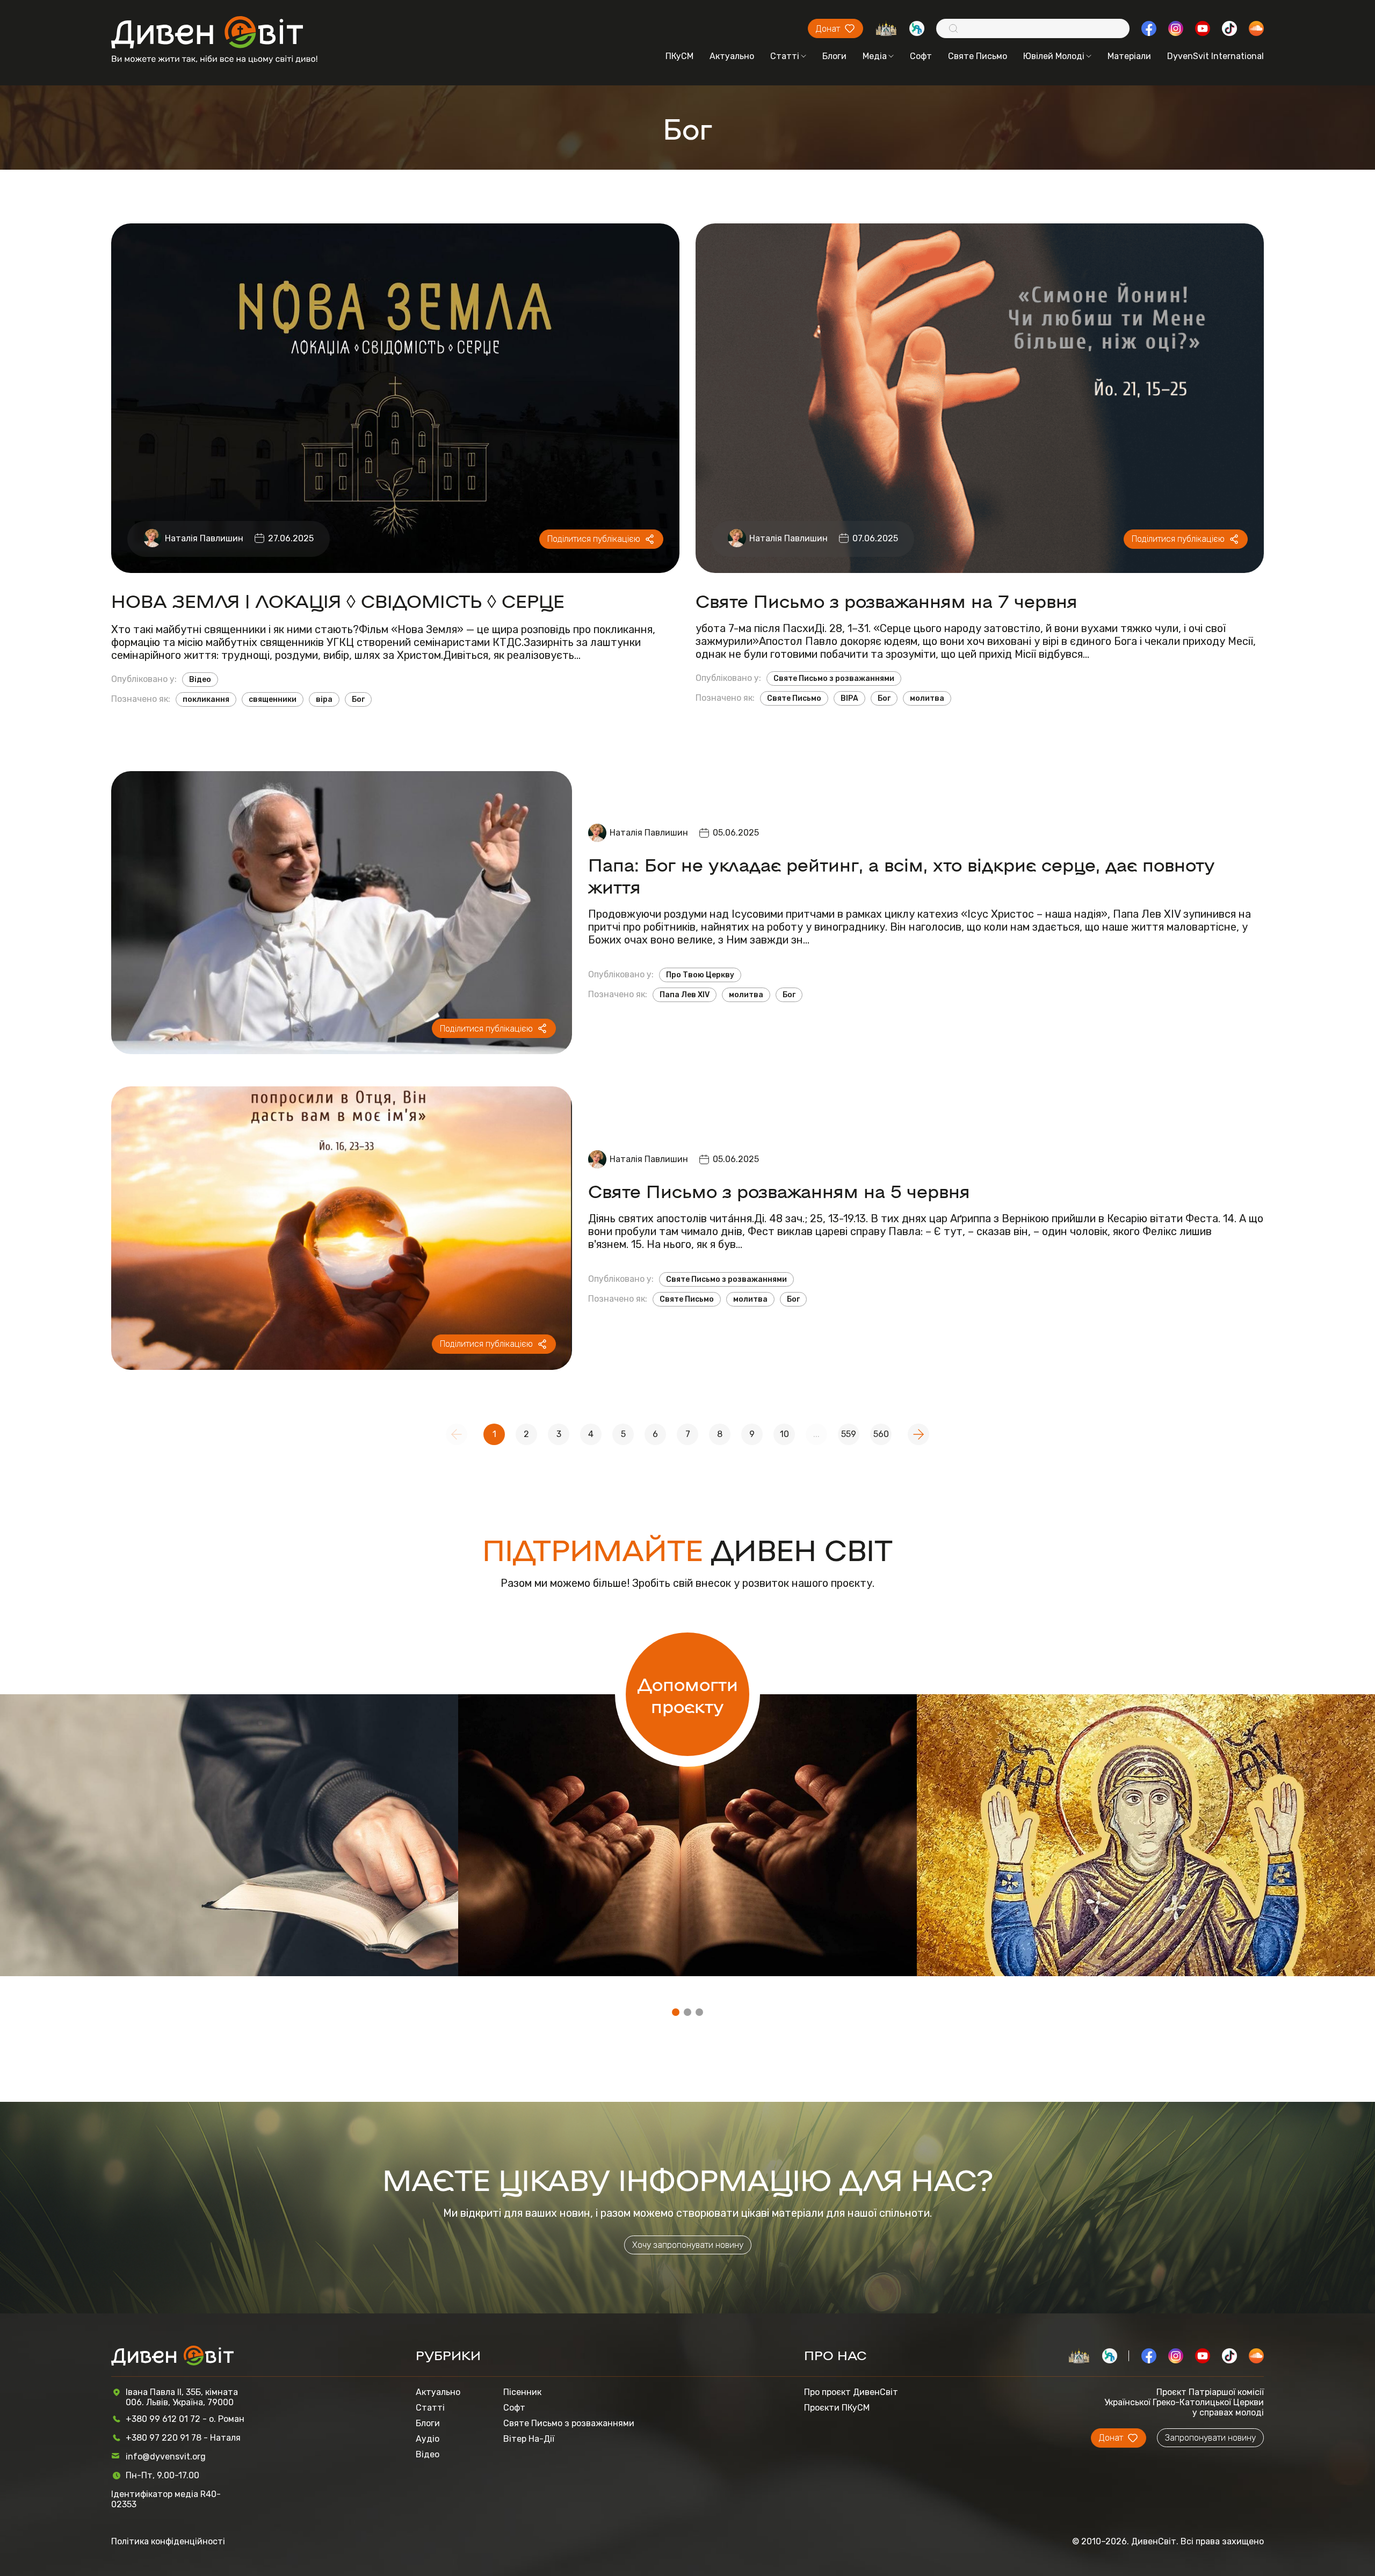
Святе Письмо (978, 56)
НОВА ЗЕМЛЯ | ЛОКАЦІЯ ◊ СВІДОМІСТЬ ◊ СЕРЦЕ (338, 600)
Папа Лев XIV (685, 995)
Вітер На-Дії (529, 2439)
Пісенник (522, 2392)
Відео (200, 680)
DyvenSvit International (1215, 56)
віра (324, 699)
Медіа (875, 56)
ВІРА (849, 698)
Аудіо (428, 2439)
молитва (927, 698)
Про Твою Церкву (700, 975)
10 (784, 1434)
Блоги (834, 56)
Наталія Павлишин (204, 538)
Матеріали (1129, 56)
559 (849, 1434)
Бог (358, 699)
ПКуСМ (679, 56)
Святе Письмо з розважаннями (834, 679)
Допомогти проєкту (688, 1694)
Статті (785, 56)
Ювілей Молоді (1054, 56)
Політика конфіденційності (168, 2541)
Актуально (732, 56)
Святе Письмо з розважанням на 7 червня (886, 600)
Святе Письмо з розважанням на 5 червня (779, 1190)
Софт (921, 56)
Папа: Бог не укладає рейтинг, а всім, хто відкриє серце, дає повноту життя (902, 875)
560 (881, 1434)
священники (273, 699)
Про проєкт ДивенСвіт (851, 2392)
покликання (206, 699)
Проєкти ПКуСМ (837, 2408)
